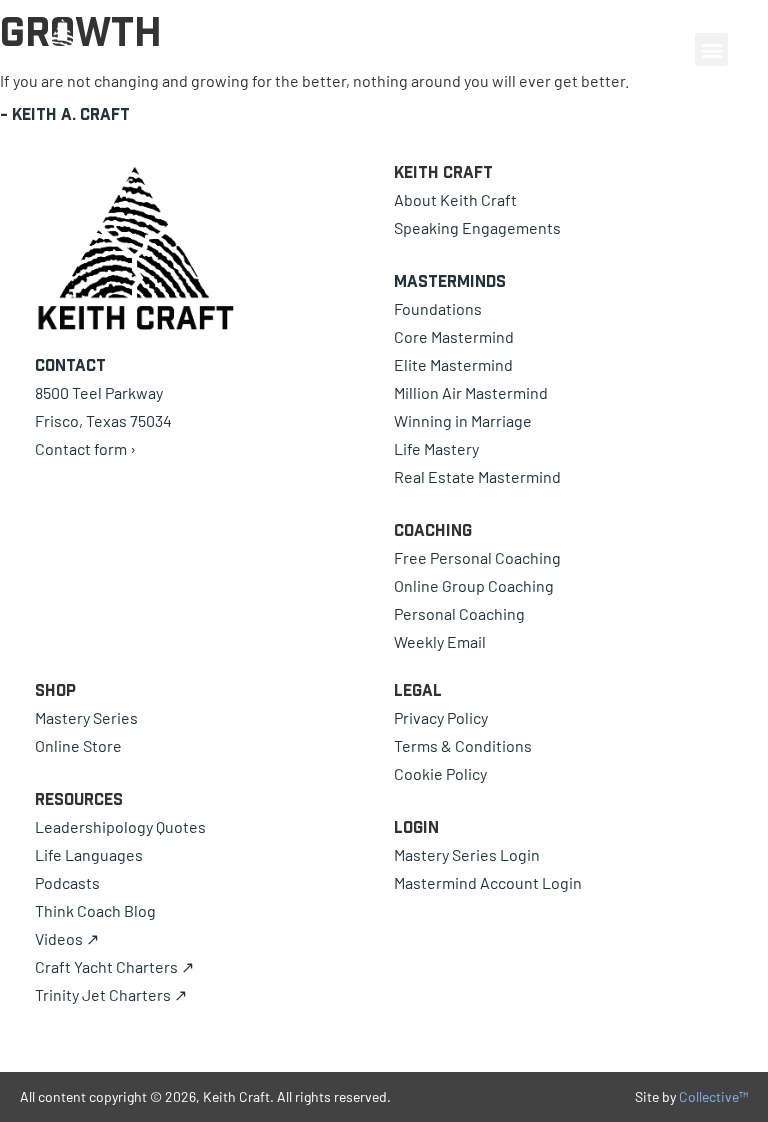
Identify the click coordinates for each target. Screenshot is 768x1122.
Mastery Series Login (467, 854)
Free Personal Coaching (477, 557)
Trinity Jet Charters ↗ (111, 994)
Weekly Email (440, 641)
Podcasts (67, 882)
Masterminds (450, 281)
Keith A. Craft (71, 114)
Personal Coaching (459, 613)
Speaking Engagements (477, 227)
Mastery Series (86, 717)
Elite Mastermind (453, 364)
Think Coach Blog (95, 910)
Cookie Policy (440, 773)
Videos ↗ (67, 938)
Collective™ (713, 1096)
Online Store (78, 745)
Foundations (438, 308)
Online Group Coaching (474, 585)
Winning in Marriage (463, 420)
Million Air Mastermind (471, 392)
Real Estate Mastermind (477, 476)
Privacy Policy (441, 717)
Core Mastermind (454, 336)
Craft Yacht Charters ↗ (114, 966)
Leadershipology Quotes (120, 826)
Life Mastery (436, 448)
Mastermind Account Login (488, 882)
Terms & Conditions (463, 745)
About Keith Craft (455, 199)
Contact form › (85, 448)
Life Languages (89, 854)
